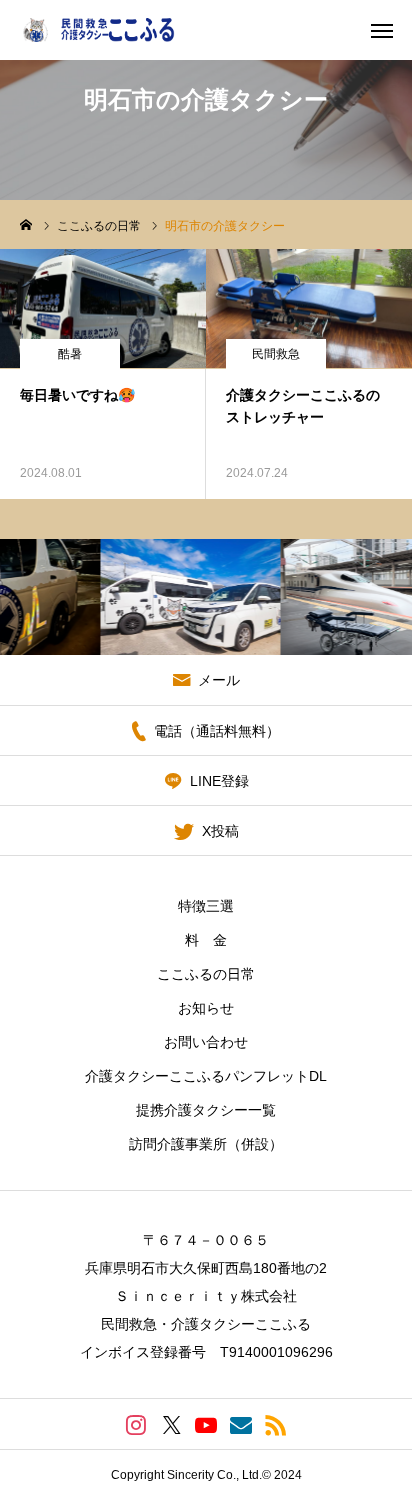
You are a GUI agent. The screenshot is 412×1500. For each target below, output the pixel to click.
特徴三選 (206, 906)
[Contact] (241, 1424)
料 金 (206, 940)
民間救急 (276, 354)
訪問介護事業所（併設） (206, 1144)
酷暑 (70, 354)
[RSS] (276, 1424)
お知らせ (206, 1008)
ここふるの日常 (206, 974)
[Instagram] (136, 1424)
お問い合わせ (206, 1042)
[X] (171, 1424)
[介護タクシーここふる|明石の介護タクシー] (112, 30)
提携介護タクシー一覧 (206, 1110)
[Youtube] (206, 1424)
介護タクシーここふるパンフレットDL (206, 1076)
